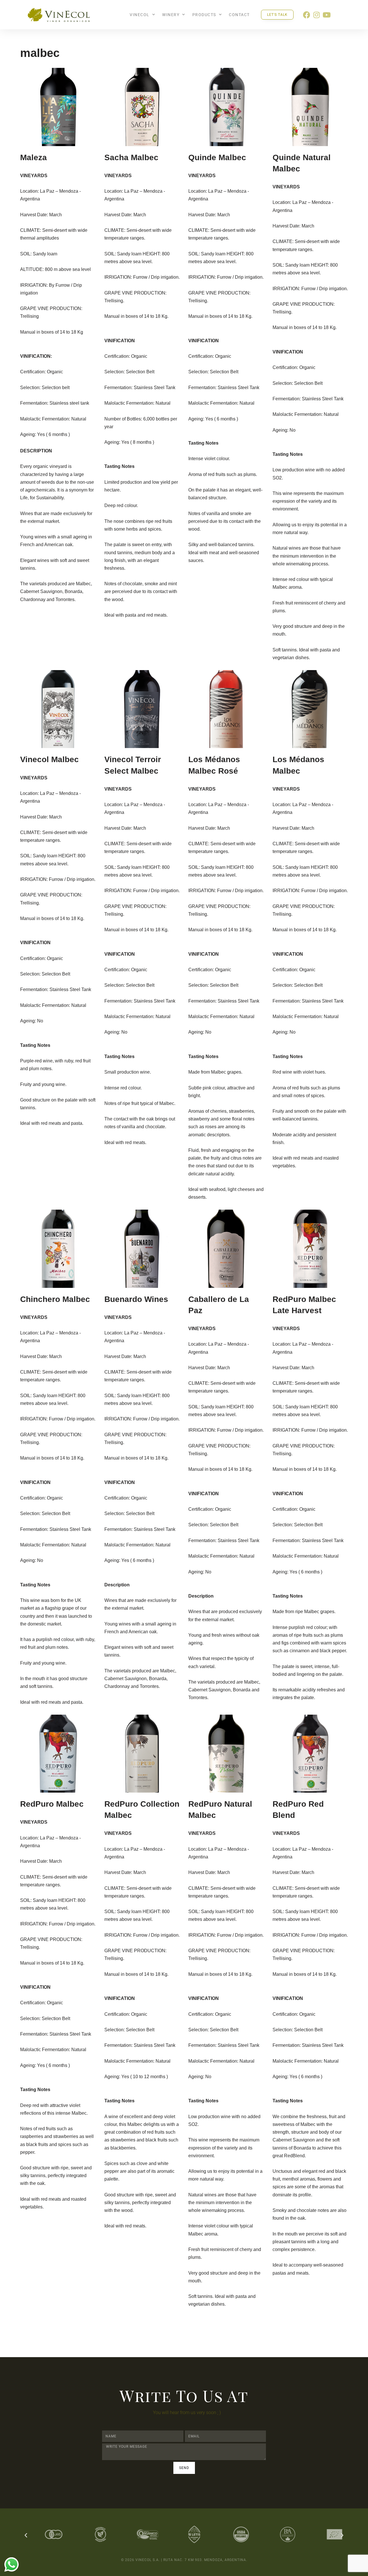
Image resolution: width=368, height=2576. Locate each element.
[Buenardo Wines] (142, 1249)
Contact (239, 15)
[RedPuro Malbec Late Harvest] (310, 1249)
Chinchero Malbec (55, 1299)
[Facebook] (307, 15)
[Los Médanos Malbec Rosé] (226, 709)
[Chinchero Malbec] (58, 1249)
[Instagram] (317, 15)
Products (204, 15)
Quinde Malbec (217, 157)
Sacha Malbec (131, 157)
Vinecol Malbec (49, 759)
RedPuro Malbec (52, 1804)
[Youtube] (327, 15)
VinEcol (140, 15)
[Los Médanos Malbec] (310, 709)
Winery (171, 15)
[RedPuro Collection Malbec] (142, 1754)
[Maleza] (58, 107)
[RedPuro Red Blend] (310, 1754)
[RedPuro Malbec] (58, 1754)
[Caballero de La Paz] (226, 1249)
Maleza (33, 157)
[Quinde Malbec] (226, 107)
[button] (26, 2535)
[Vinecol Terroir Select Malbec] (142, 709)
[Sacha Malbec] (142, 107)
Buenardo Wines (136, 1299)
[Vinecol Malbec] (58, 709)
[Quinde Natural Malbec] (310, 107)
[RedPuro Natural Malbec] (226, 1754)
